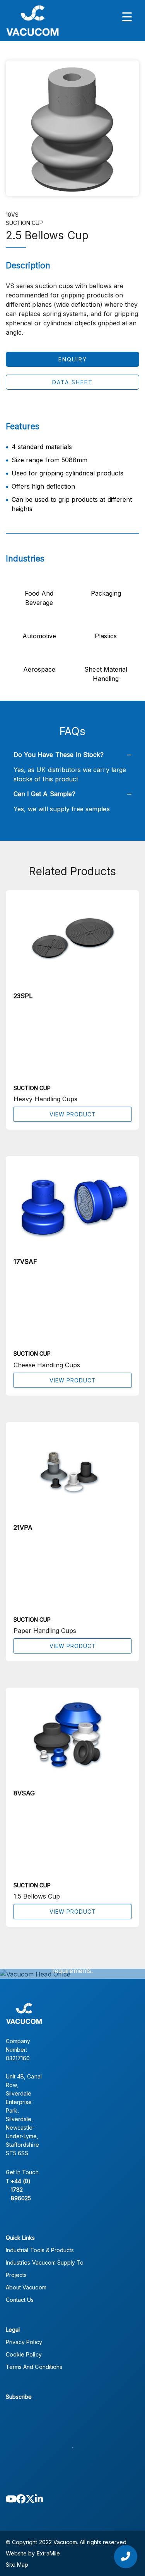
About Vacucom (26, 2287)
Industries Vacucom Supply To (45, 2262)
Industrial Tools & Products (40, 2250)
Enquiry (73, 359)
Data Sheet (72, 382)
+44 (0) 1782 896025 (21, 2190)
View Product (73, 1114)
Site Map (17, 2565)
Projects (16, 2275)
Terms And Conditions (34, 2367)
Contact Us (20, 2300)
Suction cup (25, 223)
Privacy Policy (24, 2342)
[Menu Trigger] (127, 16)
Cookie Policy (24, 2354)
